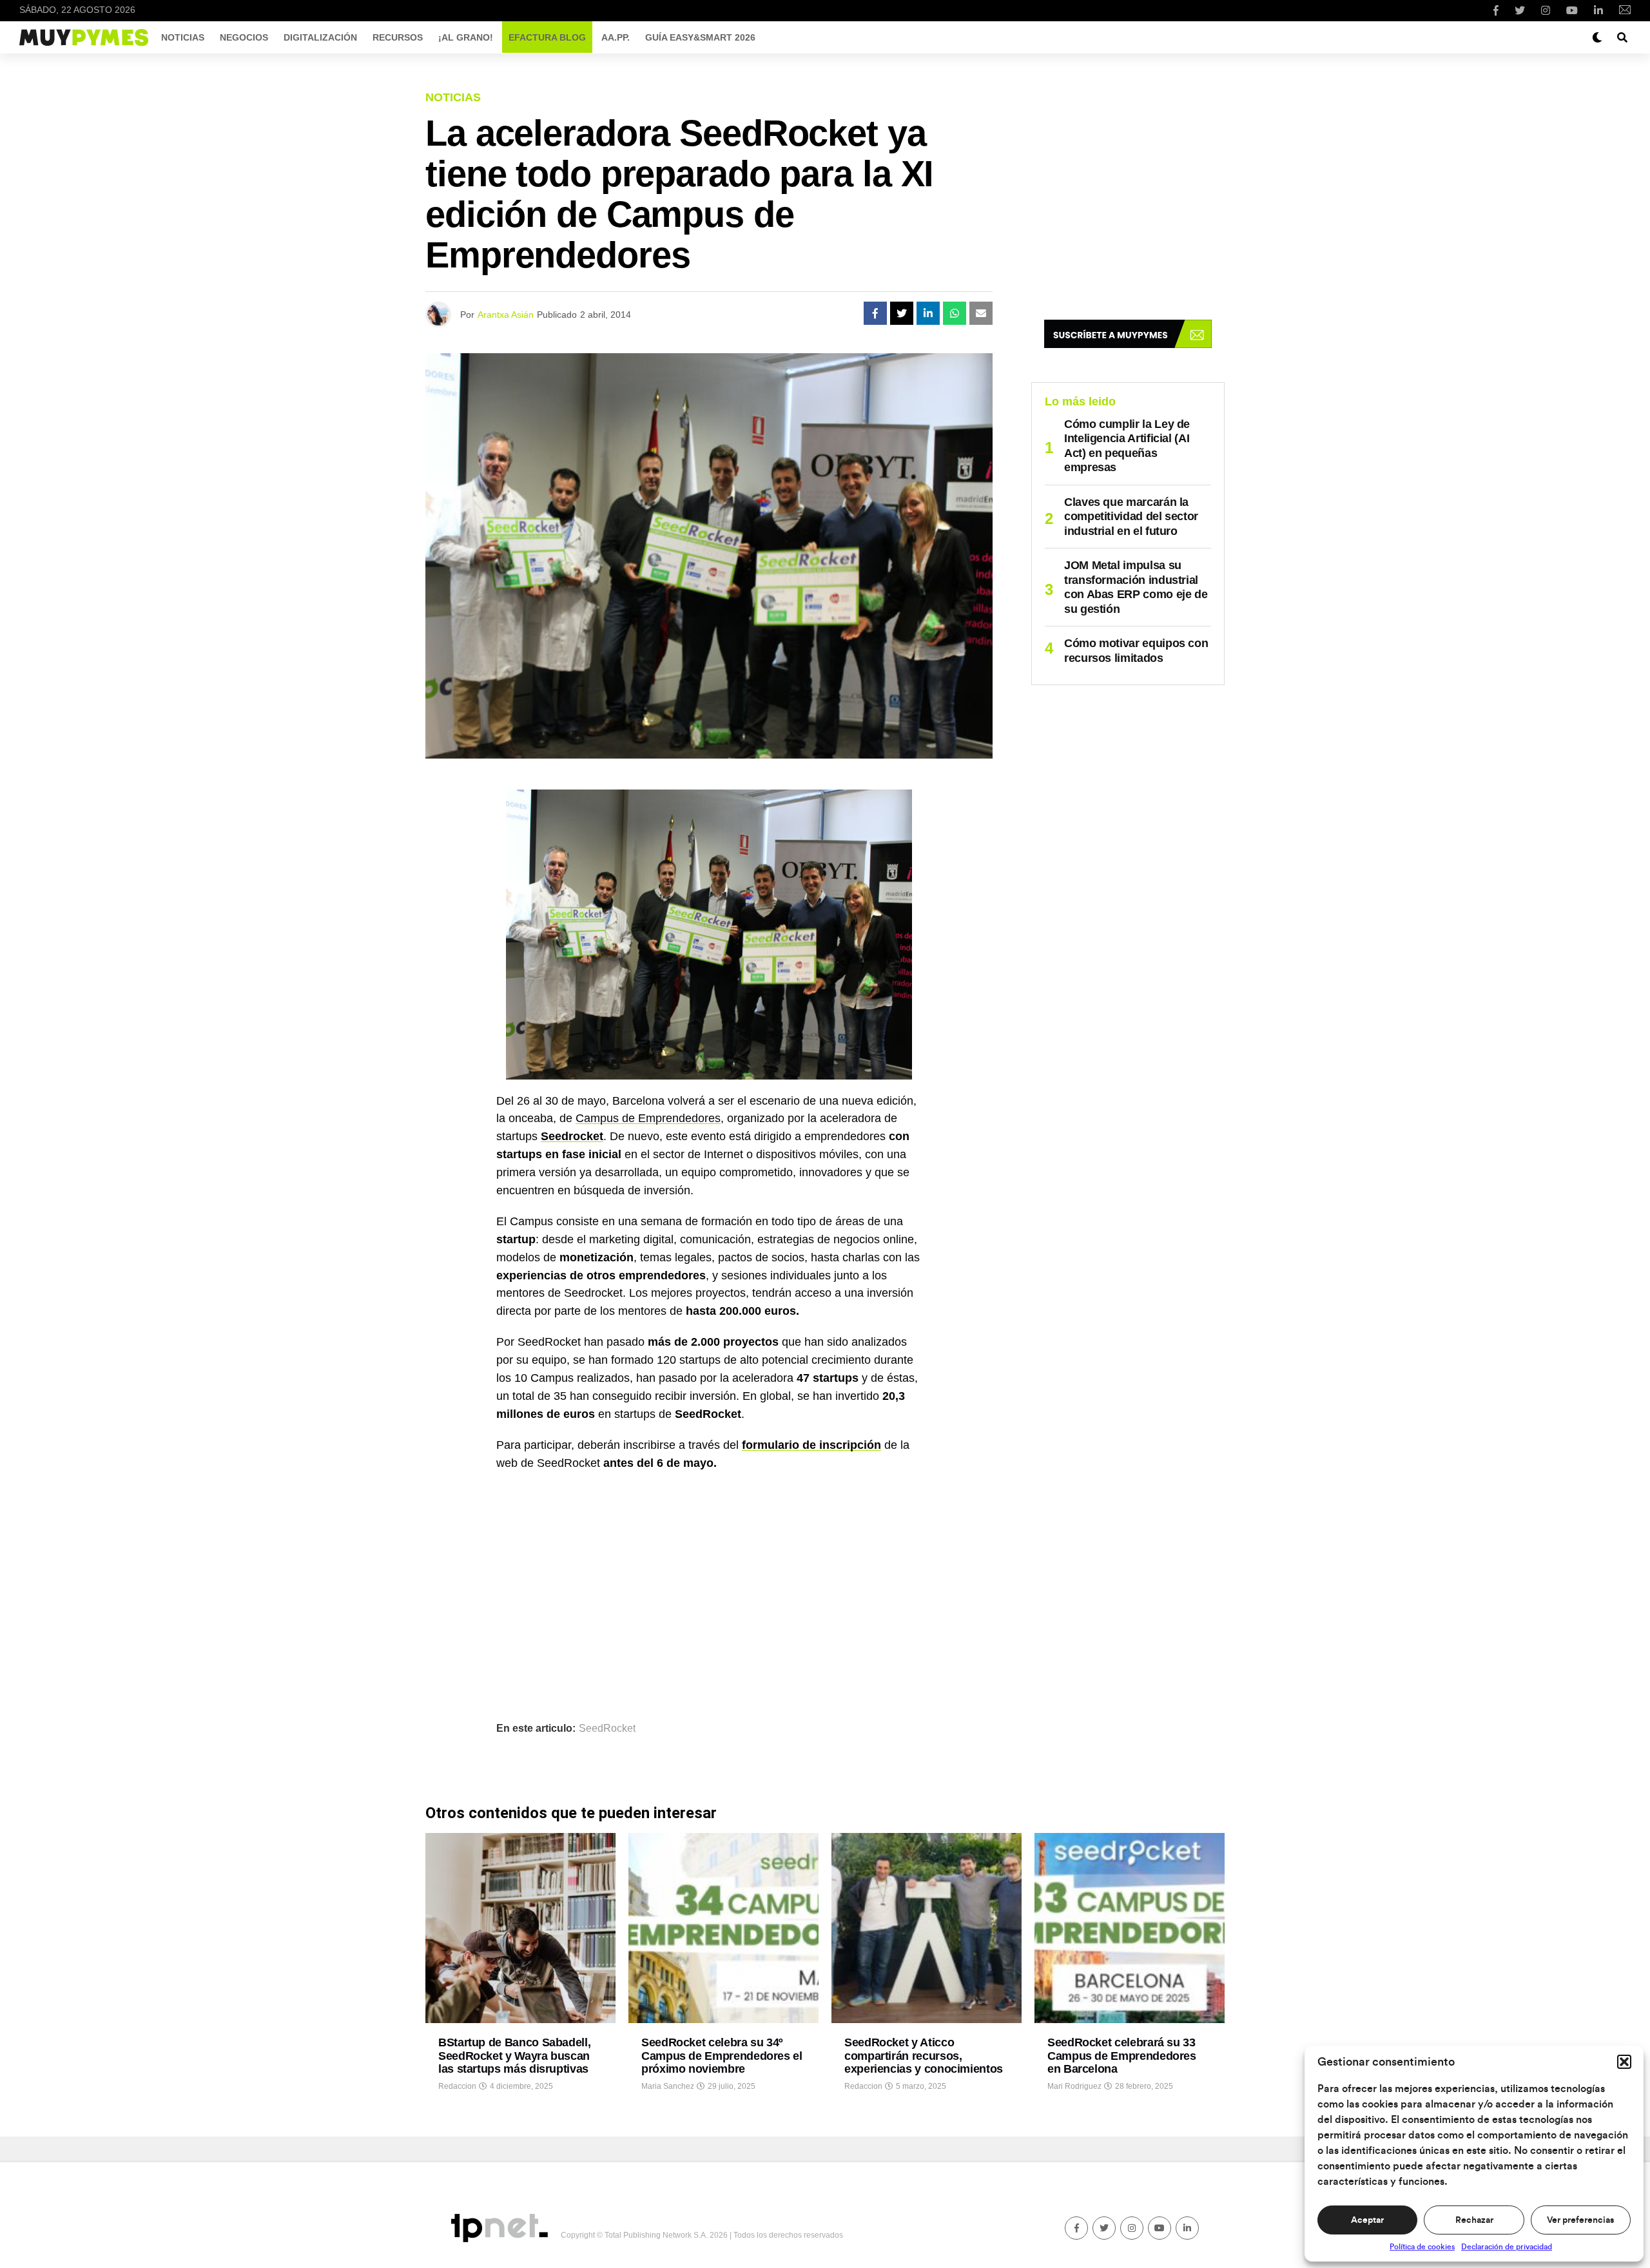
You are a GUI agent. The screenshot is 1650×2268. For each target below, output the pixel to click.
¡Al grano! (466, 37)
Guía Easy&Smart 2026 (700, 37)
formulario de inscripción (811, 1445)
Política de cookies (1422, 2247)
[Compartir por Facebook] (875, 313)
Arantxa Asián (506, 315)
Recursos (398, 37)
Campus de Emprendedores (648, 1118)
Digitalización (320, 37)
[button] (1624, 2062)
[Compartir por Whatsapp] (955, 313)
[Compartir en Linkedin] (928, 313)
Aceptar (1367, 2220)
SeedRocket (607, 1729)
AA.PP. (616, 37)
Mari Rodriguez (1074, 2086)
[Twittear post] (902, 313)
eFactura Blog (547, 37)
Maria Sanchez (668, 2086)
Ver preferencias (1580, 2220)
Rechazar (1474, 2220)
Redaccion (457, 2086)
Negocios (244, 37)
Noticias (183, 37)
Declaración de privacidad (1507, 2247)
